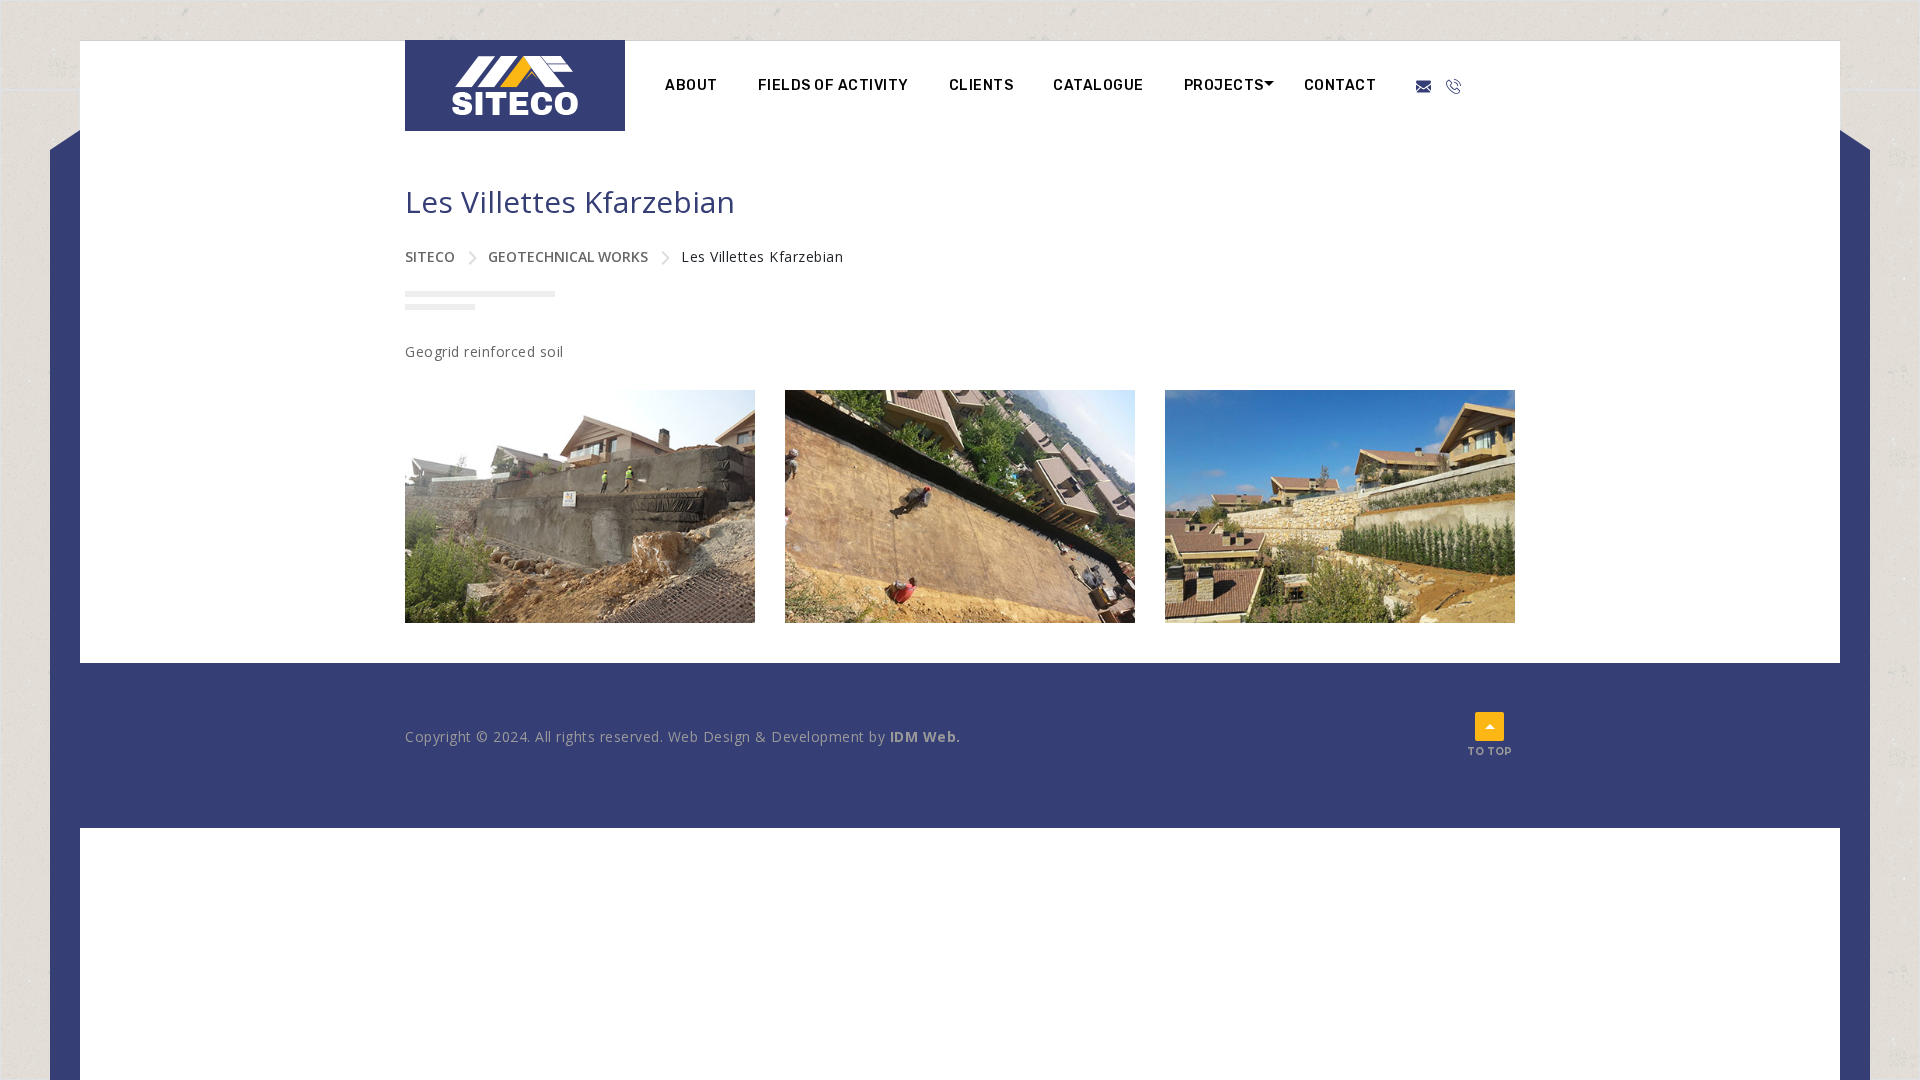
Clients (981, 85)
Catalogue (1098, 85)
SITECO (430, 256)
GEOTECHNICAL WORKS (568, 256)
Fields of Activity (833, 85)
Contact (1340, 85)
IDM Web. (925, 736)
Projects (1224, 85)
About (691, 85)
